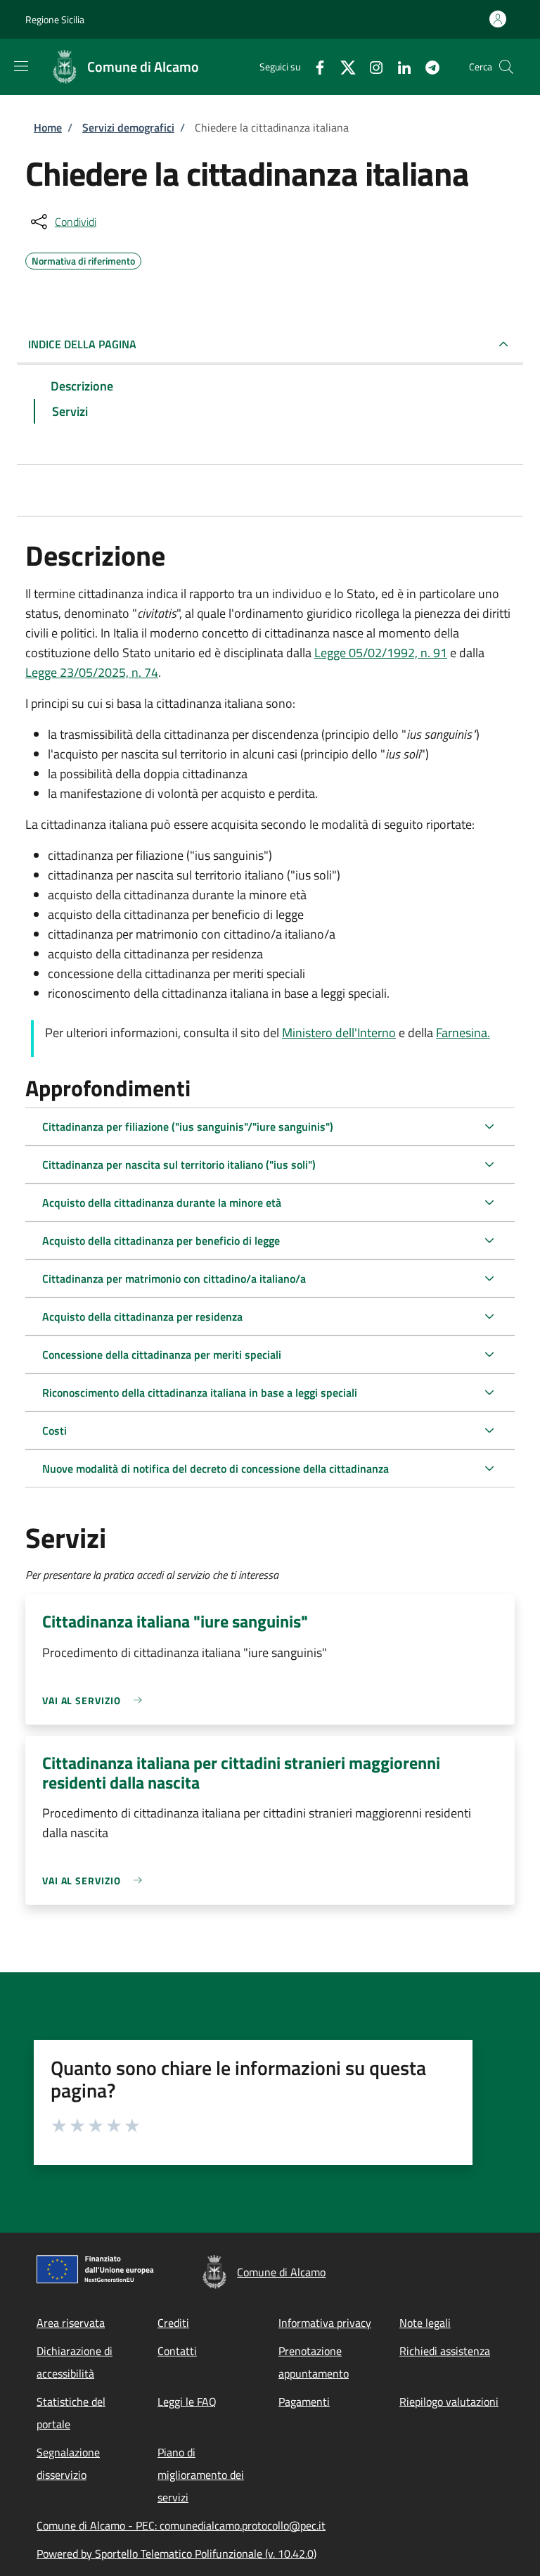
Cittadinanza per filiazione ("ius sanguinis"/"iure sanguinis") (188, 1127)
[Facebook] (314, 66)
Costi (54, 1430)
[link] (96, 1700)
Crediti (173, 2323)
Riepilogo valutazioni (449, 2401)
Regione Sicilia (55, 19)
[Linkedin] (399, 66)
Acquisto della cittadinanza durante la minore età (162, 1203)
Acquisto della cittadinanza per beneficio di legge (161, 1241)
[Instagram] (371, 66)
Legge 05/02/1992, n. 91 (381, 653)
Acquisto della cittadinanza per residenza (142, 1316)
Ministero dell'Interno (339, 1033)
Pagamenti (304, 2401)
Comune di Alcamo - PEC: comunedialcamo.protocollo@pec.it (181, 2525)
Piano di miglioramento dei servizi (201, 2475)
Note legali (425, 2323)
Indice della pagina (82, 344)
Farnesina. (463, 1033)
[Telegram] (427, 66)
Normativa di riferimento (83, 259)
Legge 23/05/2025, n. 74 (92, 672)
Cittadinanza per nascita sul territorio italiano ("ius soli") (179, 1165)
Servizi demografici (128, 127)
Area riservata (71, 2323)
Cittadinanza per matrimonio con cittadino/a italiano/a (174, 1279)
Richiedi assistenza (445, 2351)
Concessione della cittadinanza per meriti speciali (162, 1354)
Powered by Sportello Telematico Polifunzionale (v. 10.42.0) (176, 2553)
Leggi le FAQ (187, 2401)
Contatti (177, 2351)
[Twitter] (342, 66)
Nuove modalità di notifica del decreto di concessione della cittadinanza (216, 1468)
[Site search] (506, 67)
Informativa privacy (325, 2323)
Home (48, 127)
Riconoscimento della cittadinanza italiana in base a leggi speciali (200, 1392)
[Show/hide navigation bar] (21, 66)
